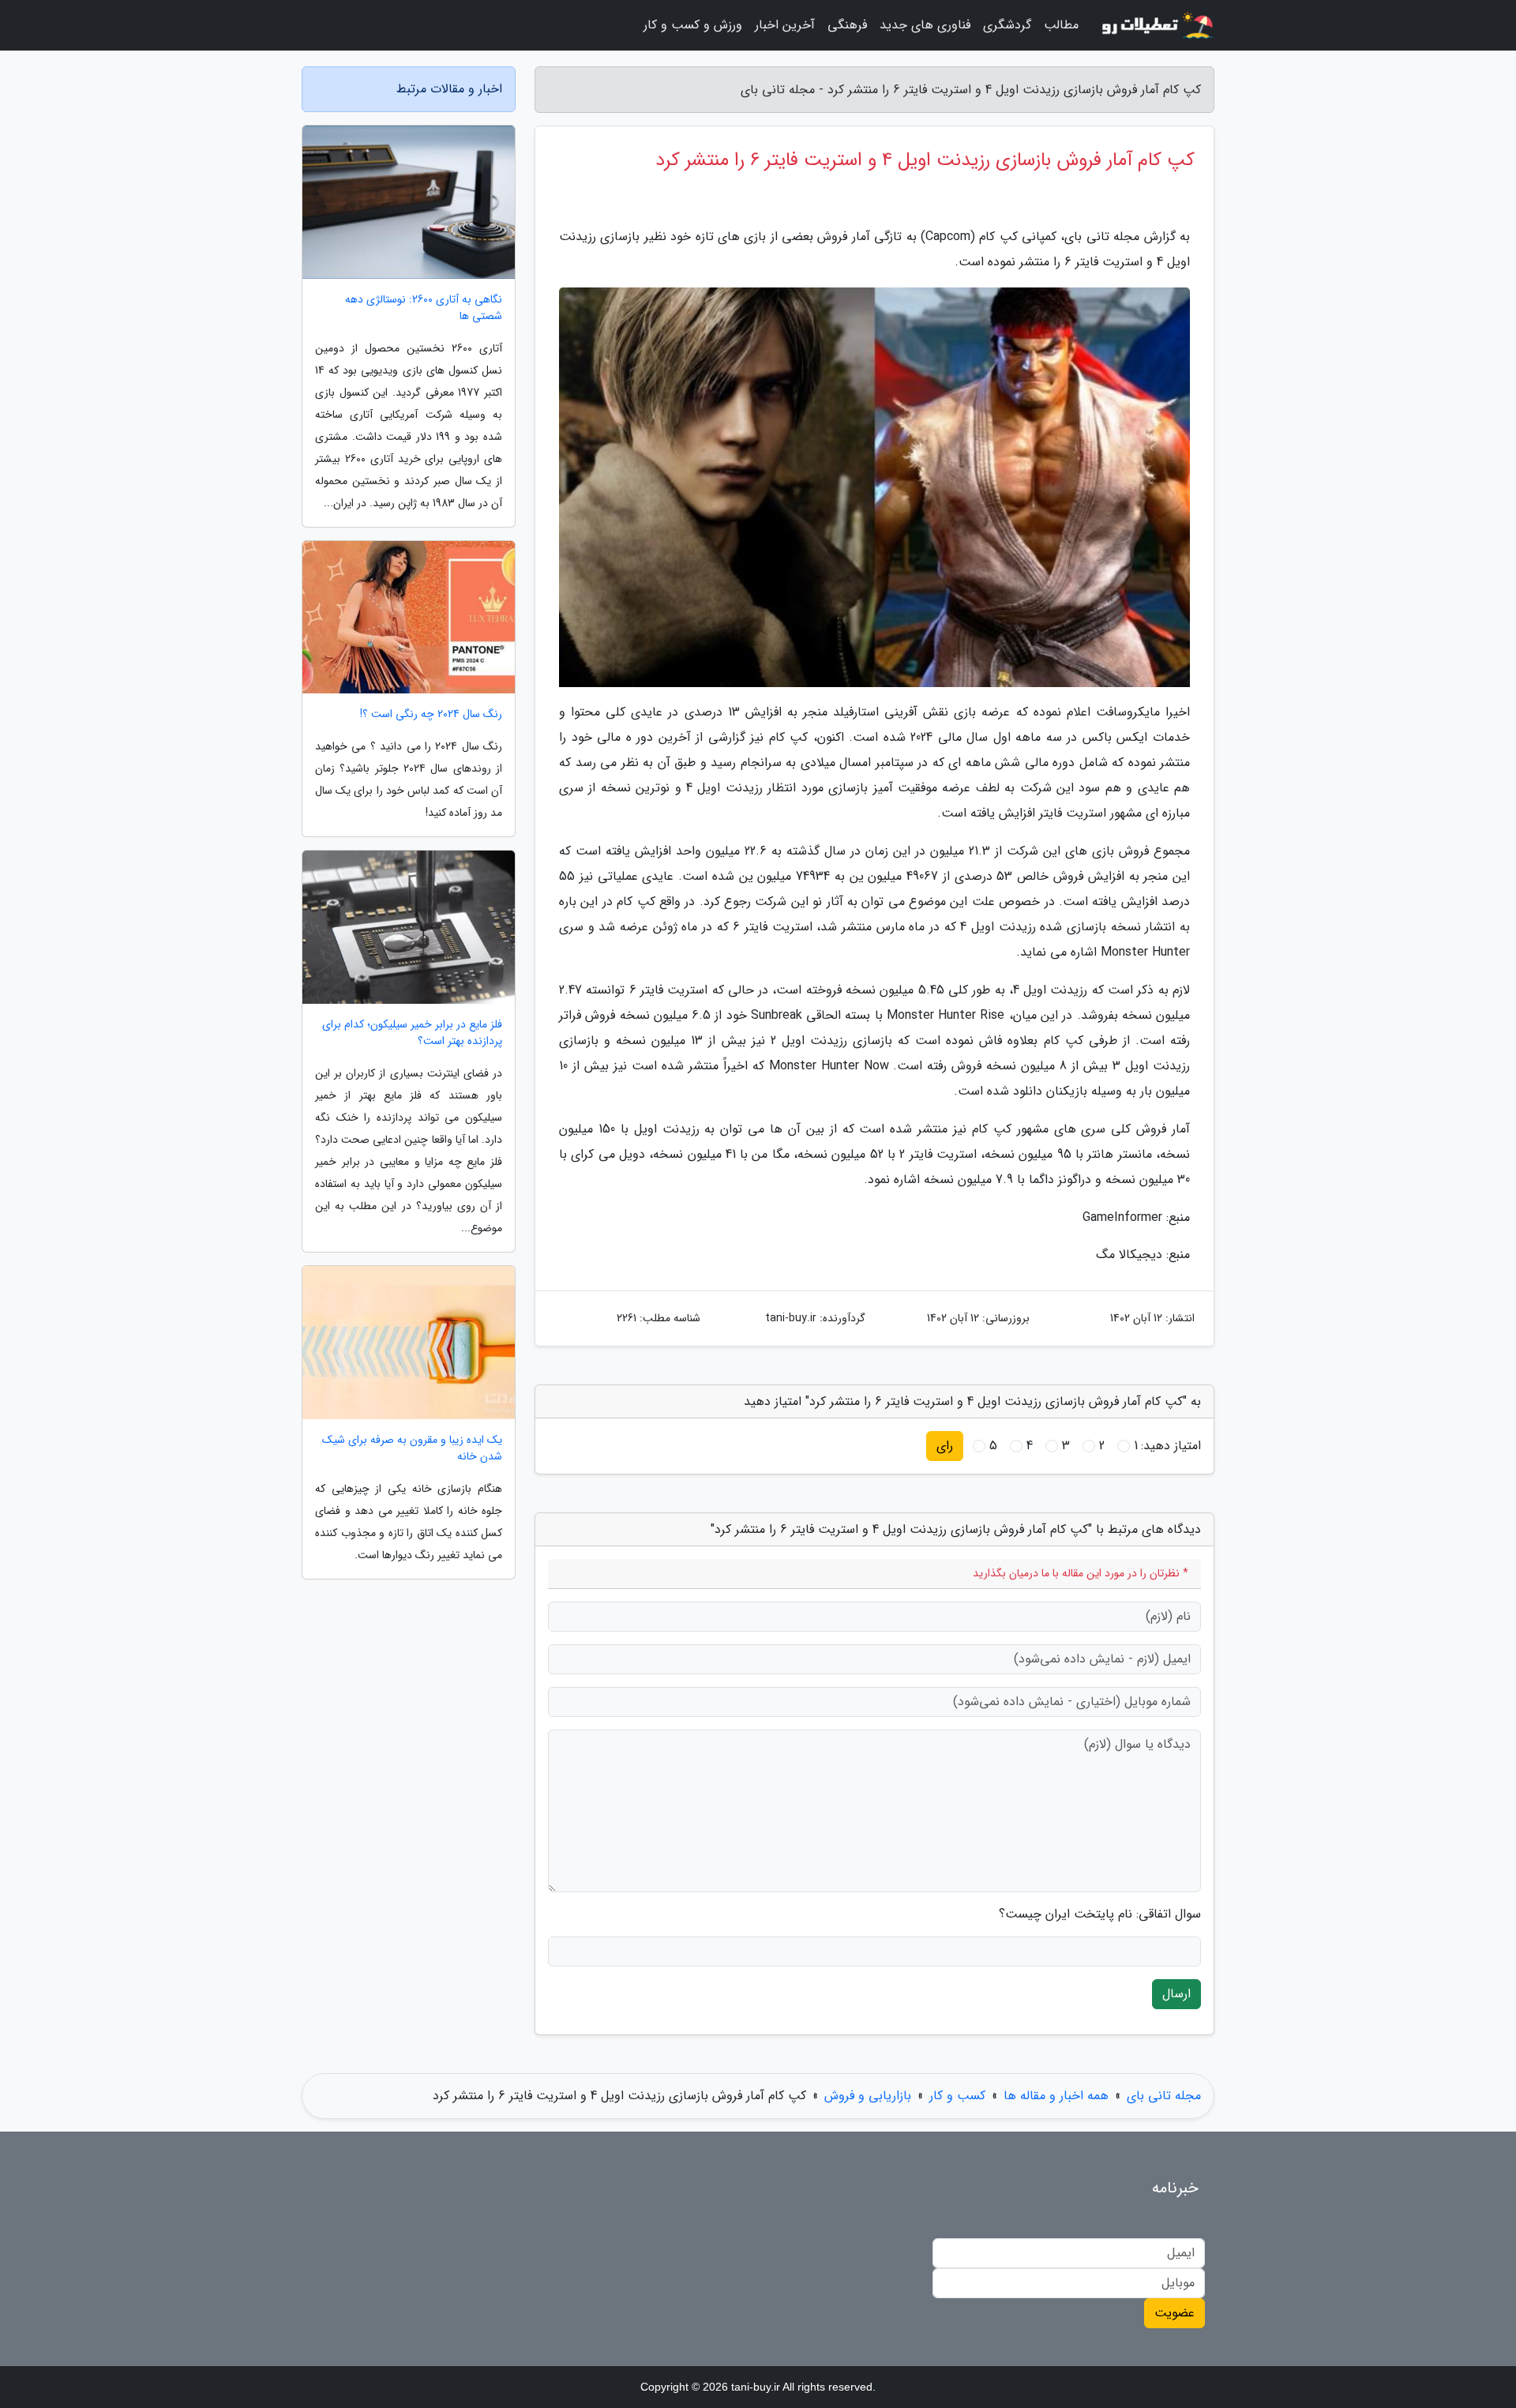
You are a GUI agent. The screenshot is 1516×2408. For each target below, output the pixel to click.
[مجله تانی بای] (1156, 25)
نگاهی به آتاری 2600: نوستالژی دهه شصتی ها (424, 308)
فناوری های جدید (925, 25)
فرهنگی (847, 25)
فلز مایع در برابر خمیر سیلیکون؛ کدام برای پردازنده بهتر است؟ (412, 1033)
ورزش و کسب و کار (693, 25)
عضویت (1175, 2313)
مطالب (1061, 25)
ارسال (1176, 1994)
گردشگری (1007, 25)
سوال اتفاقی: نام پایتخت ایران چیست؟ (1100, 1914)
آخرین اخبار (785, 25)
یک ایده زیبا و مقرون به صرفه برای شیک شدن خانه (412, 1448)
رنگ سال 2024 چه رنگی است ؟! (431, 714)
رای (945, 1446)
